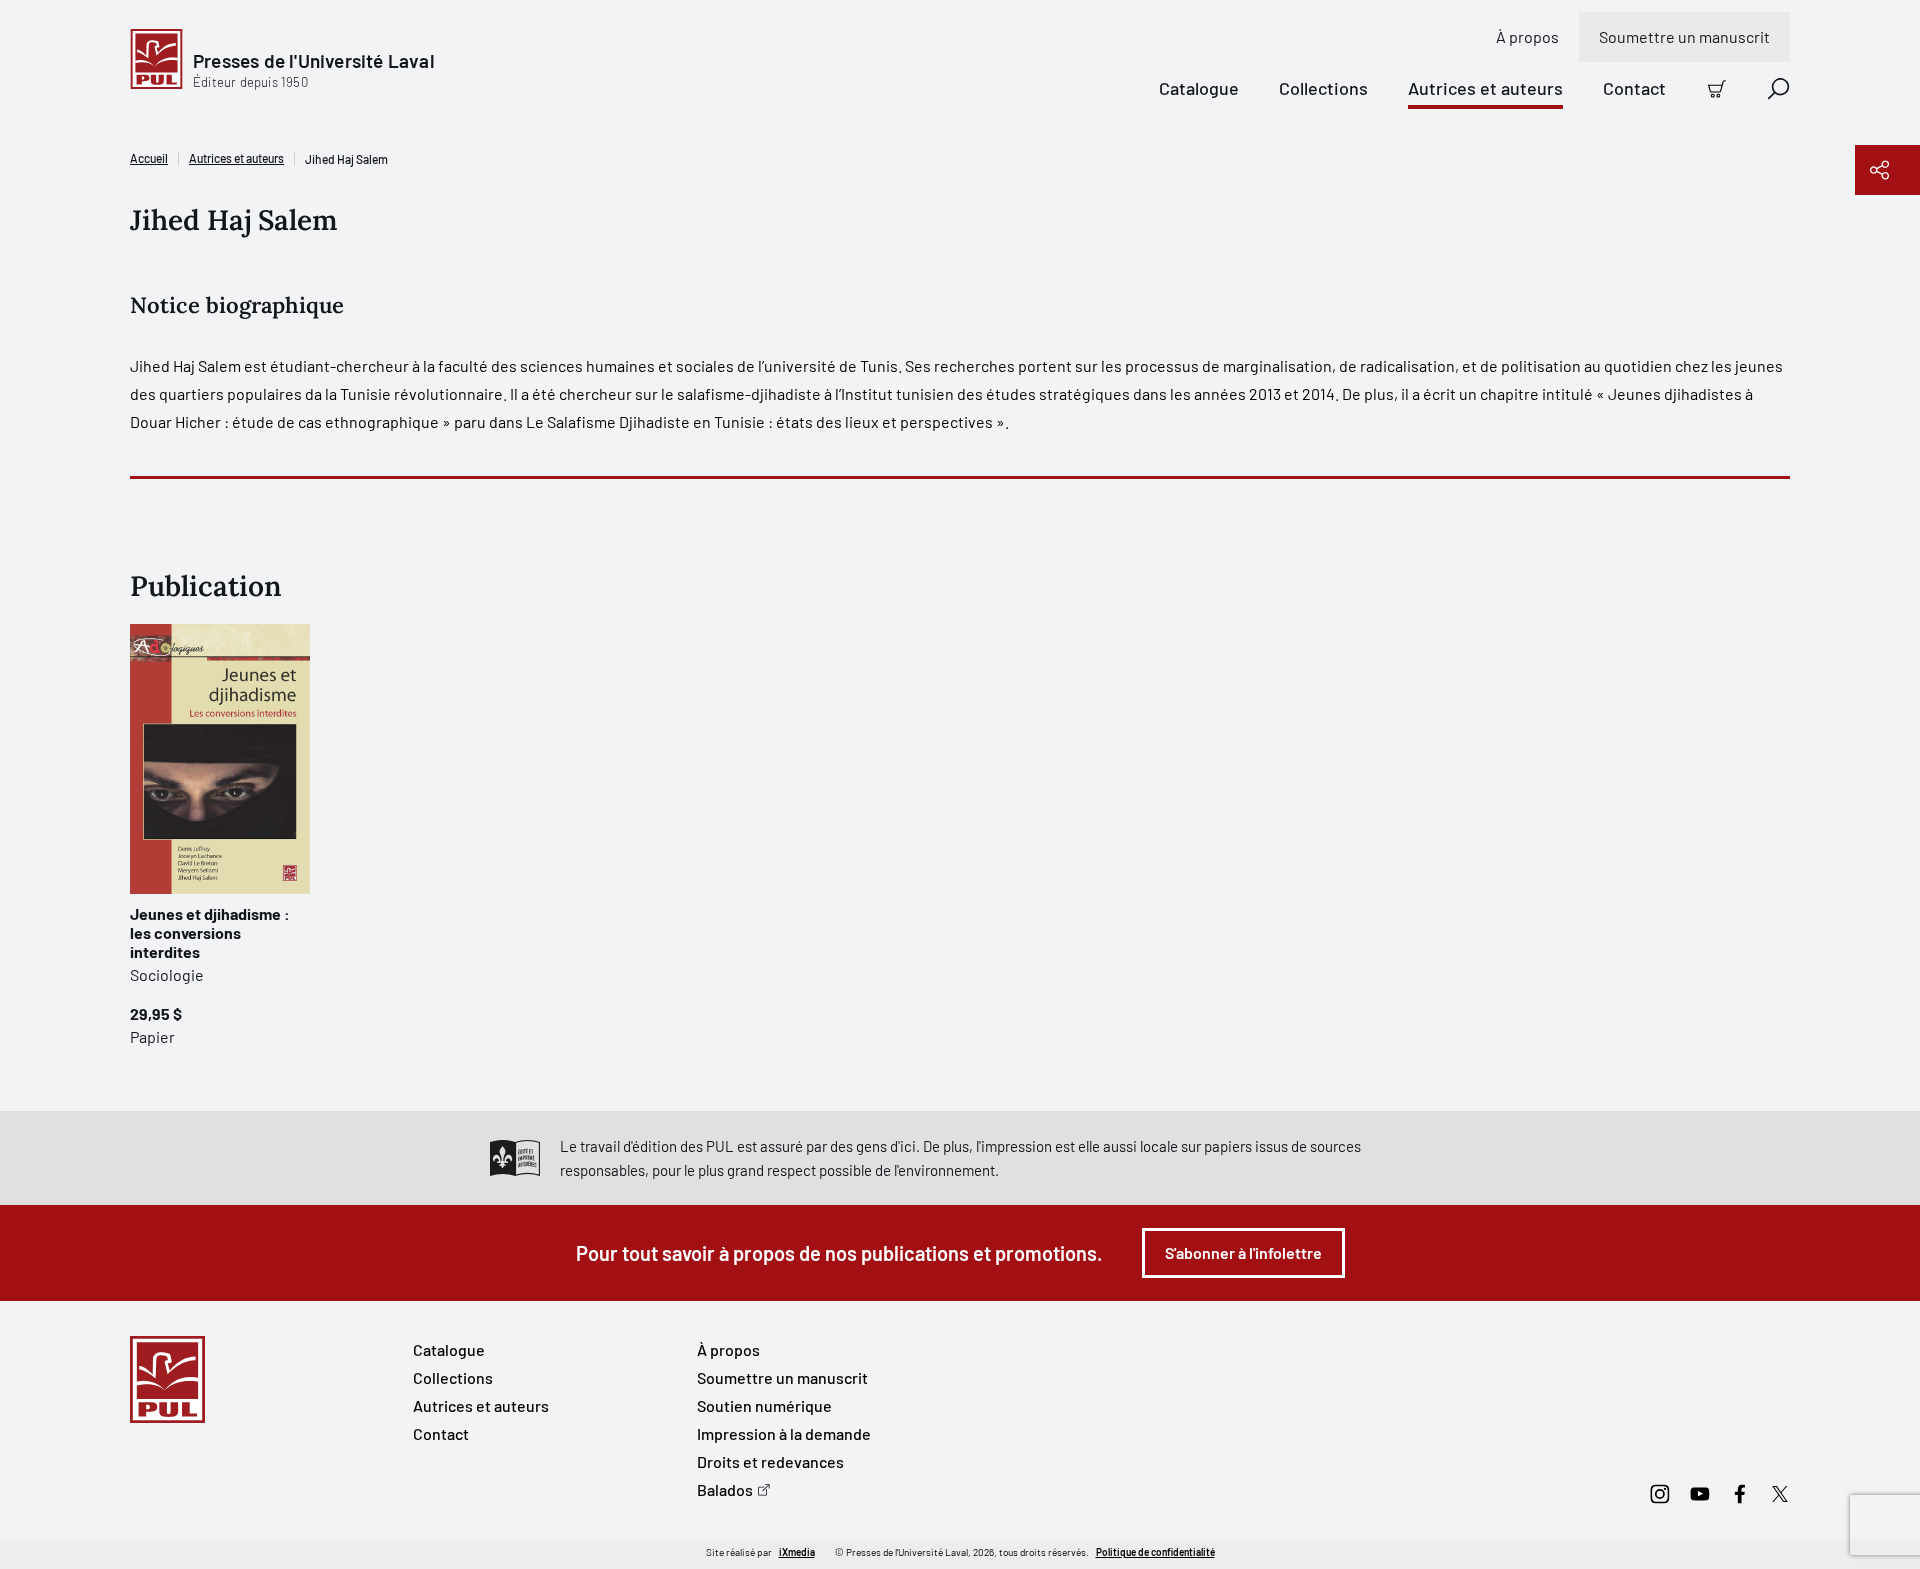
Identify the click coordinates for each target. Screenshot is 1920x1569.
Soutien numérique (764, 1405)
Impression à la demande (784, 1433)
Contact (1634, 88)
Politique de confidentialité (1155, 1552)
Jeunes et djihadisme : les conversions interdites (210, 932)
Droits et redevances (770, 1461)
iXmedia (797, 1552)
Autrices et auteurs (1485, 88)
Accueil (149, 158)
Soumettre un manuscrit (1684, 36)
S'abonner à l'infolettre (1243, 1252)
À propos (1527, 36)
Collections (1323, 88)
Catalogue (1199, 88)
